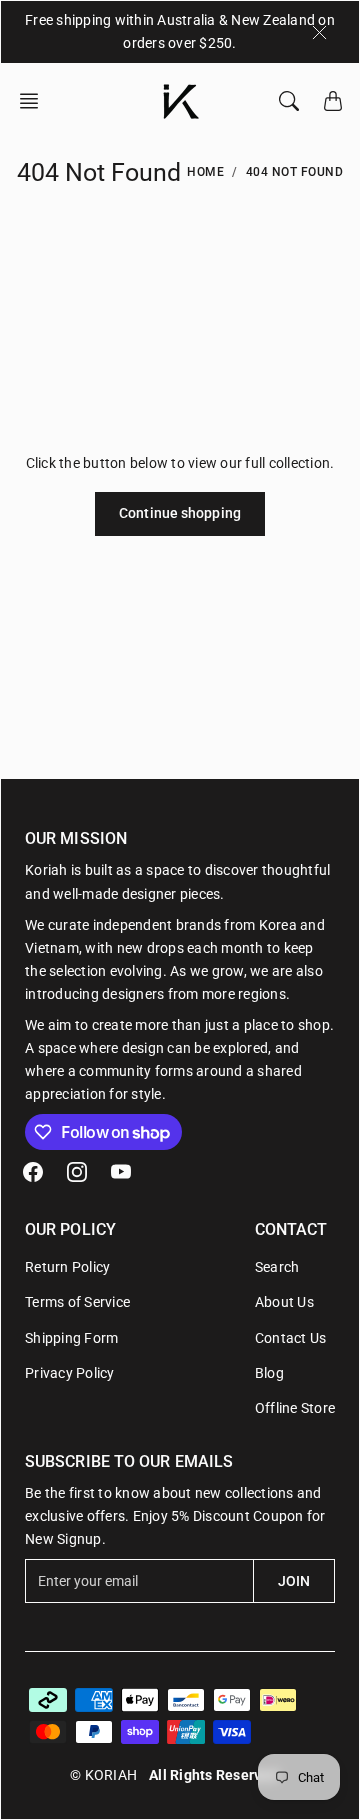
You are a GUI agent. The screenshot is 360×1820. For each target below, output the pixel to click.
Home (205, 172)
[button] (35, 101)
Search (277, 1267)
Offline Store (295, 1408)
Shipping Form (71, 1338)
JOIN (294, 1581)
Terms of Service (77, 1302)
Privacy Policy (70, 1373)
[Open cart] (333, 101)
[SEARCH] (289, 101)
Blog (269, 1373)
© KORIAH (103, 1775)
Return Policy (67, 1267)
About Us (284, 1302)
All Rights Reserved (213, 1775)
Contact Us (291, 1338)
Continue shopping (180, 513)
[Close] (319, 32)
